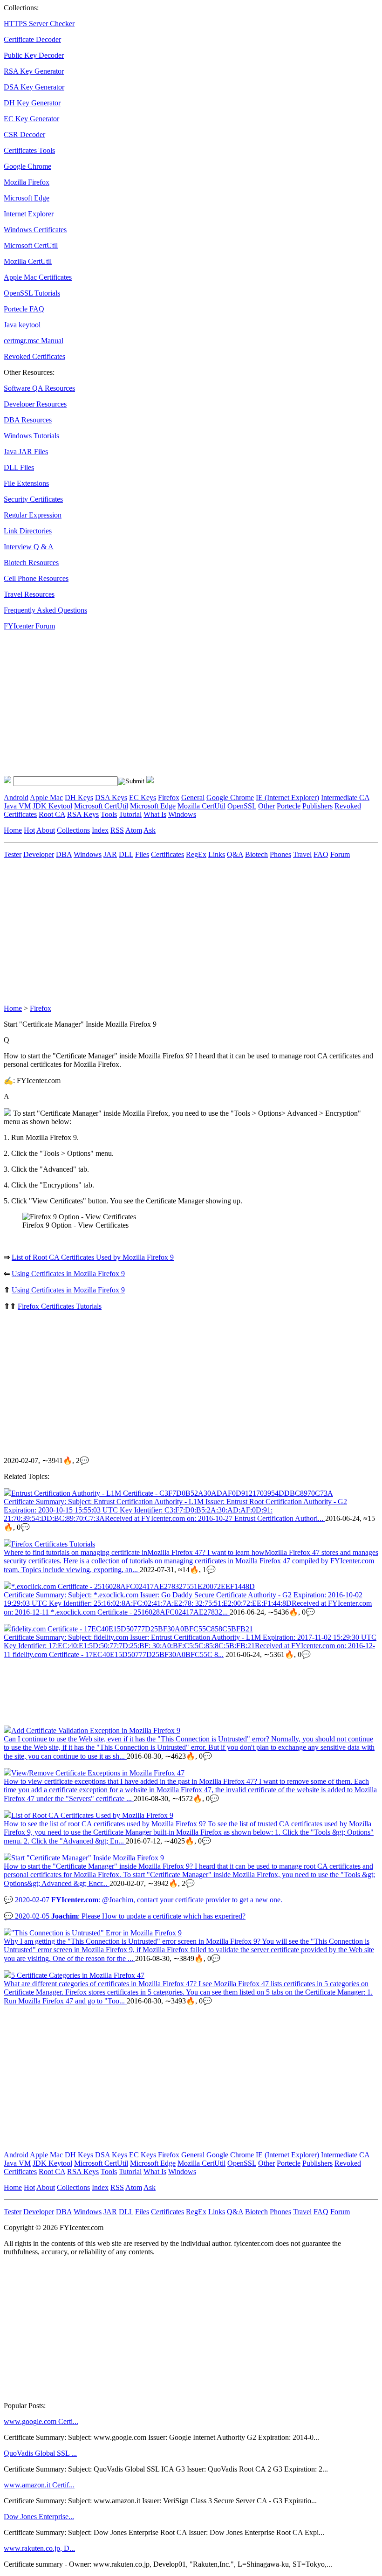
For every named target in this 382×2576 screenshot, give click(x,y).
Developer (39, 854)
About (46, 830)
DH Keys (79, 798)
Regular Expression (33, 515)
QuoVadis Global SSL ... (40, 2453)
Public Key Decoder (34, 55)
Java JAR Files (26, 452)
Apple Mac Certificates (38, 277)
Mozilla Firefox (27, 182)
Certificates (167, 854)
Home (13, 830)
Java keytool (22, 325)
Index (100, 830)
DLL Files (19, 467)
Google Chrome (27, 166)
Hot (29, 830)
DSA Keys (111, 798)
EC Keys (143, 798)
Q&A (235, 854)
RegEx (196, 854)
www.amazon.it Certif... (39, 2485)
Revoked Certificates (34, 356)
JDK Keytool (52, 806)
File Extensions (26, 483)
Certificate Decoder (32, 39)
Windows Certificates (35, 230)
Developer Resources (35, 404)
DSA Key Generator (34, 87)
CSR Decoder (24, 135)
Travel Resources (29, 594)
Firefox (169, 798)
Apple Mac (46, 798)
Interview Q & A (29, 547)
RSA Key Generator (34, 71)
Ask (150, 830)
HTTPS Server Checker (39, 24)
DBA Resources (28, 420)
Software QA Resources (39, 388)
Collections (73, 830)
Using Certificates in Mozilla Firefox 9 (68, 1274)
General (193, 798)
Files (142, 854)
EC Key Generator (31, 119)
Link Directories (28, 531)
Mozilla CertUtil (28, 261)
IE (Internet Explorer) (287, 798)
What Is (155, 814)
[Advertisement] (191, 703)
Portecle (289, 806)
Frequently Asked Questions (45, 610)
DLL (126, 854)
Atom (134, 830)
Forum (340, 854)
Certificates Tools (29, 150)
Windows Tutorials (31, 436)
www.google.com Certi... (41, 2421)
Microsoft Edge (27, 198)
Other (266, 806)
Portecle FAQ (24, 309)
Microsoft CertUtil (31, 245)
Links (217, 854)
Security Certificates (33, 499)
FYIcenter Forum (29, 626)
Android (16, 798)
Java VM (17, 806)
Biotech (256, 854)
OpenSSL (242, 806)
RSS (117, 830)
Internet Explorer (29, 214)
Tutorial (130, 814)
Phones (280, 854)
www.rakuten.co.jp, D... (39, 2548)
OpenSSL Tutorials (32, 293)
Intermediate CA (345, 798)
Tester (13, 854)
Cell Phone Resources (36, 578)
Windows (182, 814)
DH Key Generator (32, 103)
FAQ (321, 854)
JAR (110, 854)
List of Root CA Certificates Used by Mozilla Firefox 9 (93, 1257)
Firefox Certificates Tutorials (60, 1306)
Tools (109, 814)
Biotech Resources (31, 563)
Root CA (52, 814)
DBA (64, 854)
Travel (302, 854)
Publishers (317, 806)
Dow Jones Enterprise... (39, 2517)
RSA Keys (83, 814)
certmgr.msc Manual (34, 341)
